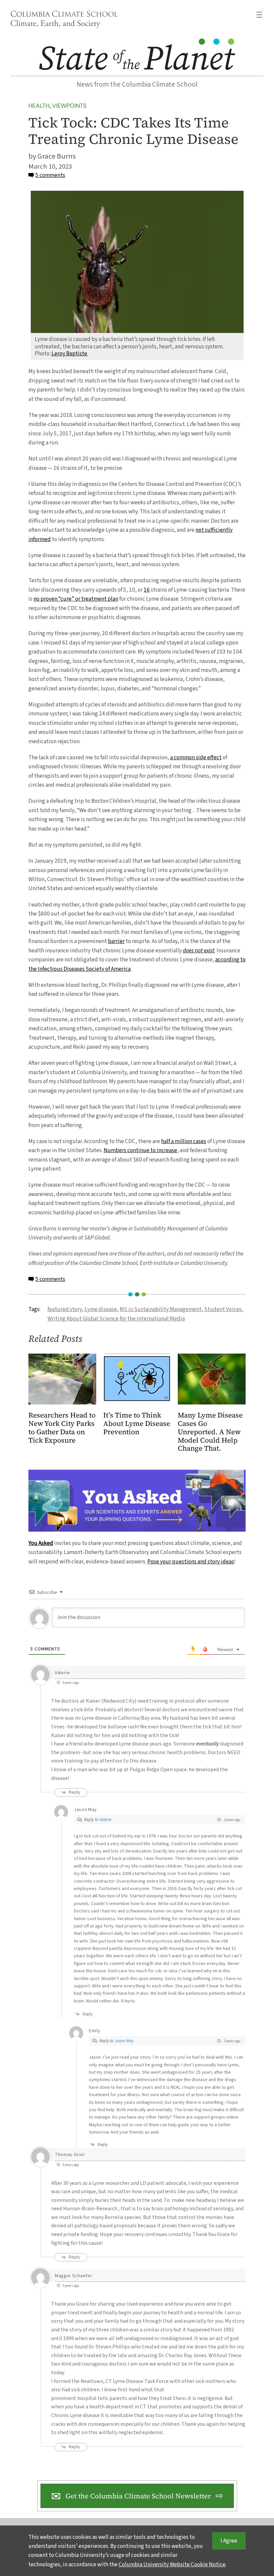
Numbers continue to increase (140, 1150)
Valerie (62, 1673)
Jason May (85, 1810)
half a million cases (184, 1141)
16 (147, 590)
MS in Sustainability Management (161, 1309)
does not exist (199, 951)
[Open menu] (259, 15)
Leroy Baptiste (70, 354)
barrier (116, 941)
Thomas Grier (70, 2155)
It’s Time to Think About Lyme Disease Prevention (137, 1424)
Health (39, 106)
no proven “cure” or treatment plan (76, 599)
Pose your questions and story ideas (191, 1562)
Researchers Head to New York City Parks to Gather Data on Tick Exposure (62, 1428)
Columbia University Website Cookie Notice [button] (172, 2564)
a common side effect (196, 757)
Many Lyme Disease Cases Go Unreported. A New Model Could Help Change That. (210, 1432)
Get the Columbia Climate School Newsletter (138, 2496)
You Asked (41, 1543)
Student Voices (223, 1309)
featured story (65, 1309)
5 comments (50, 175)
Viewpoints (69, 106)
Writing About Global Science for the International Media (116, 1319)
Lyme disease (101, 1309)
